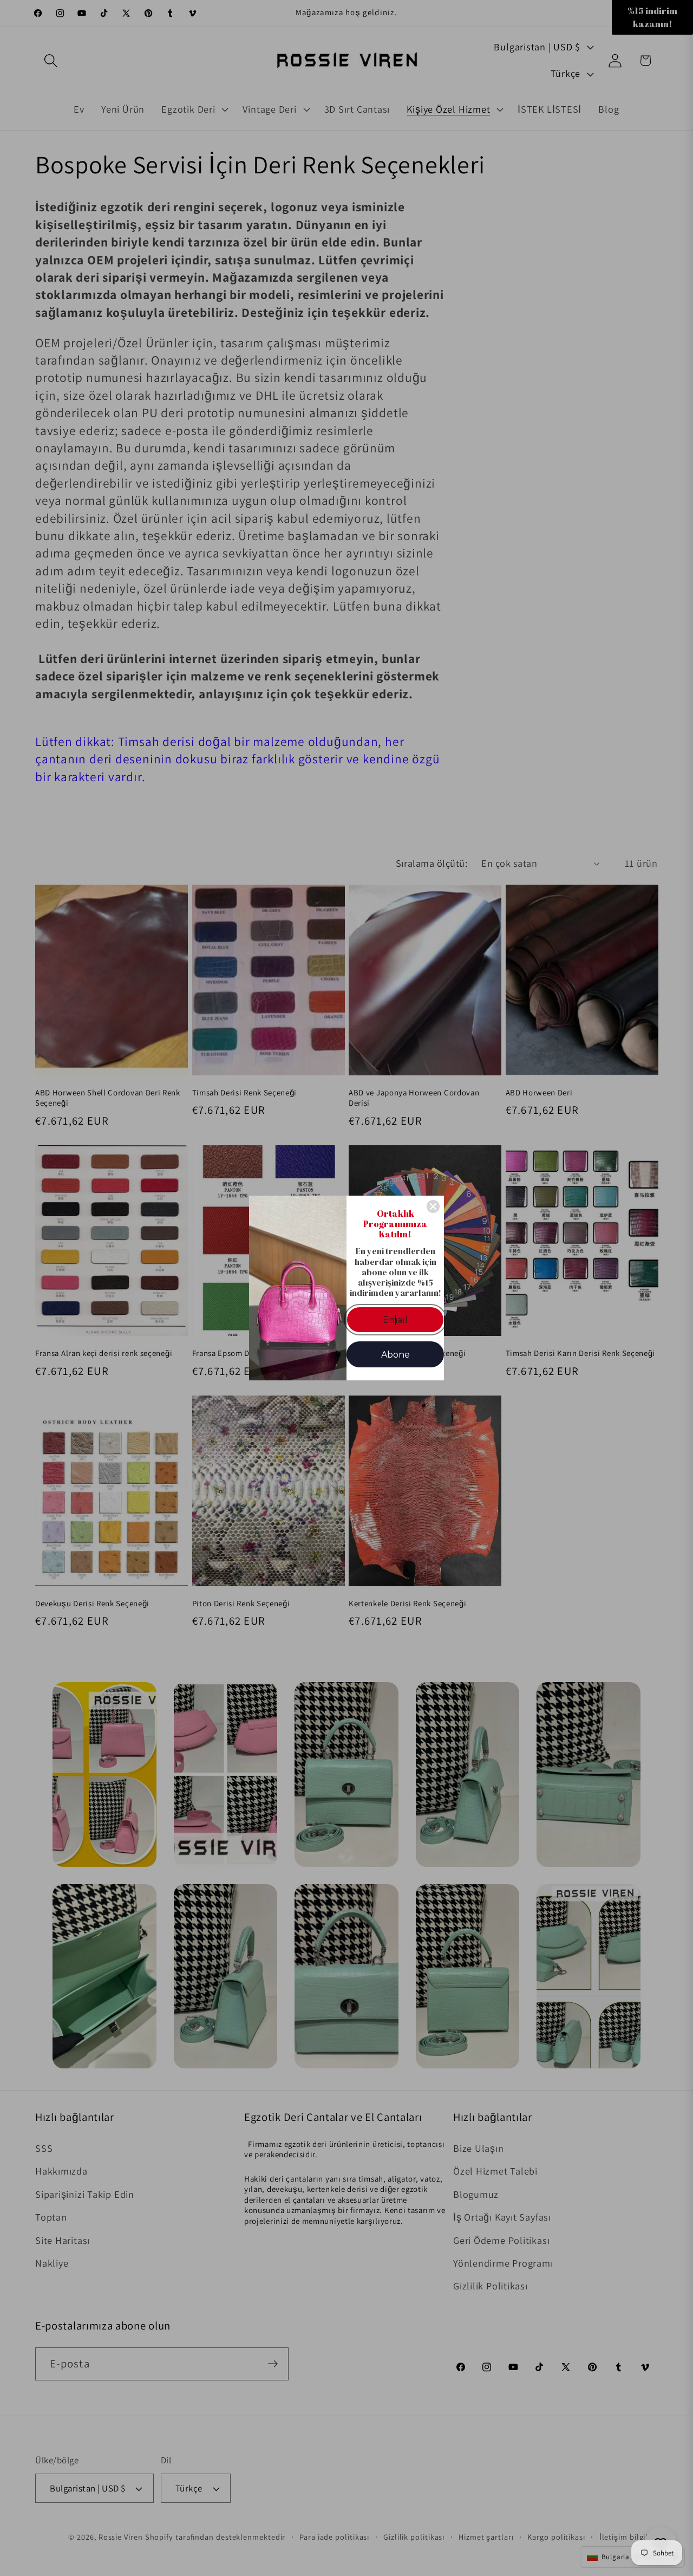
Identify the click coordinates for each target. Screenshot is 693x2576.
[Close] (433, 1206)
